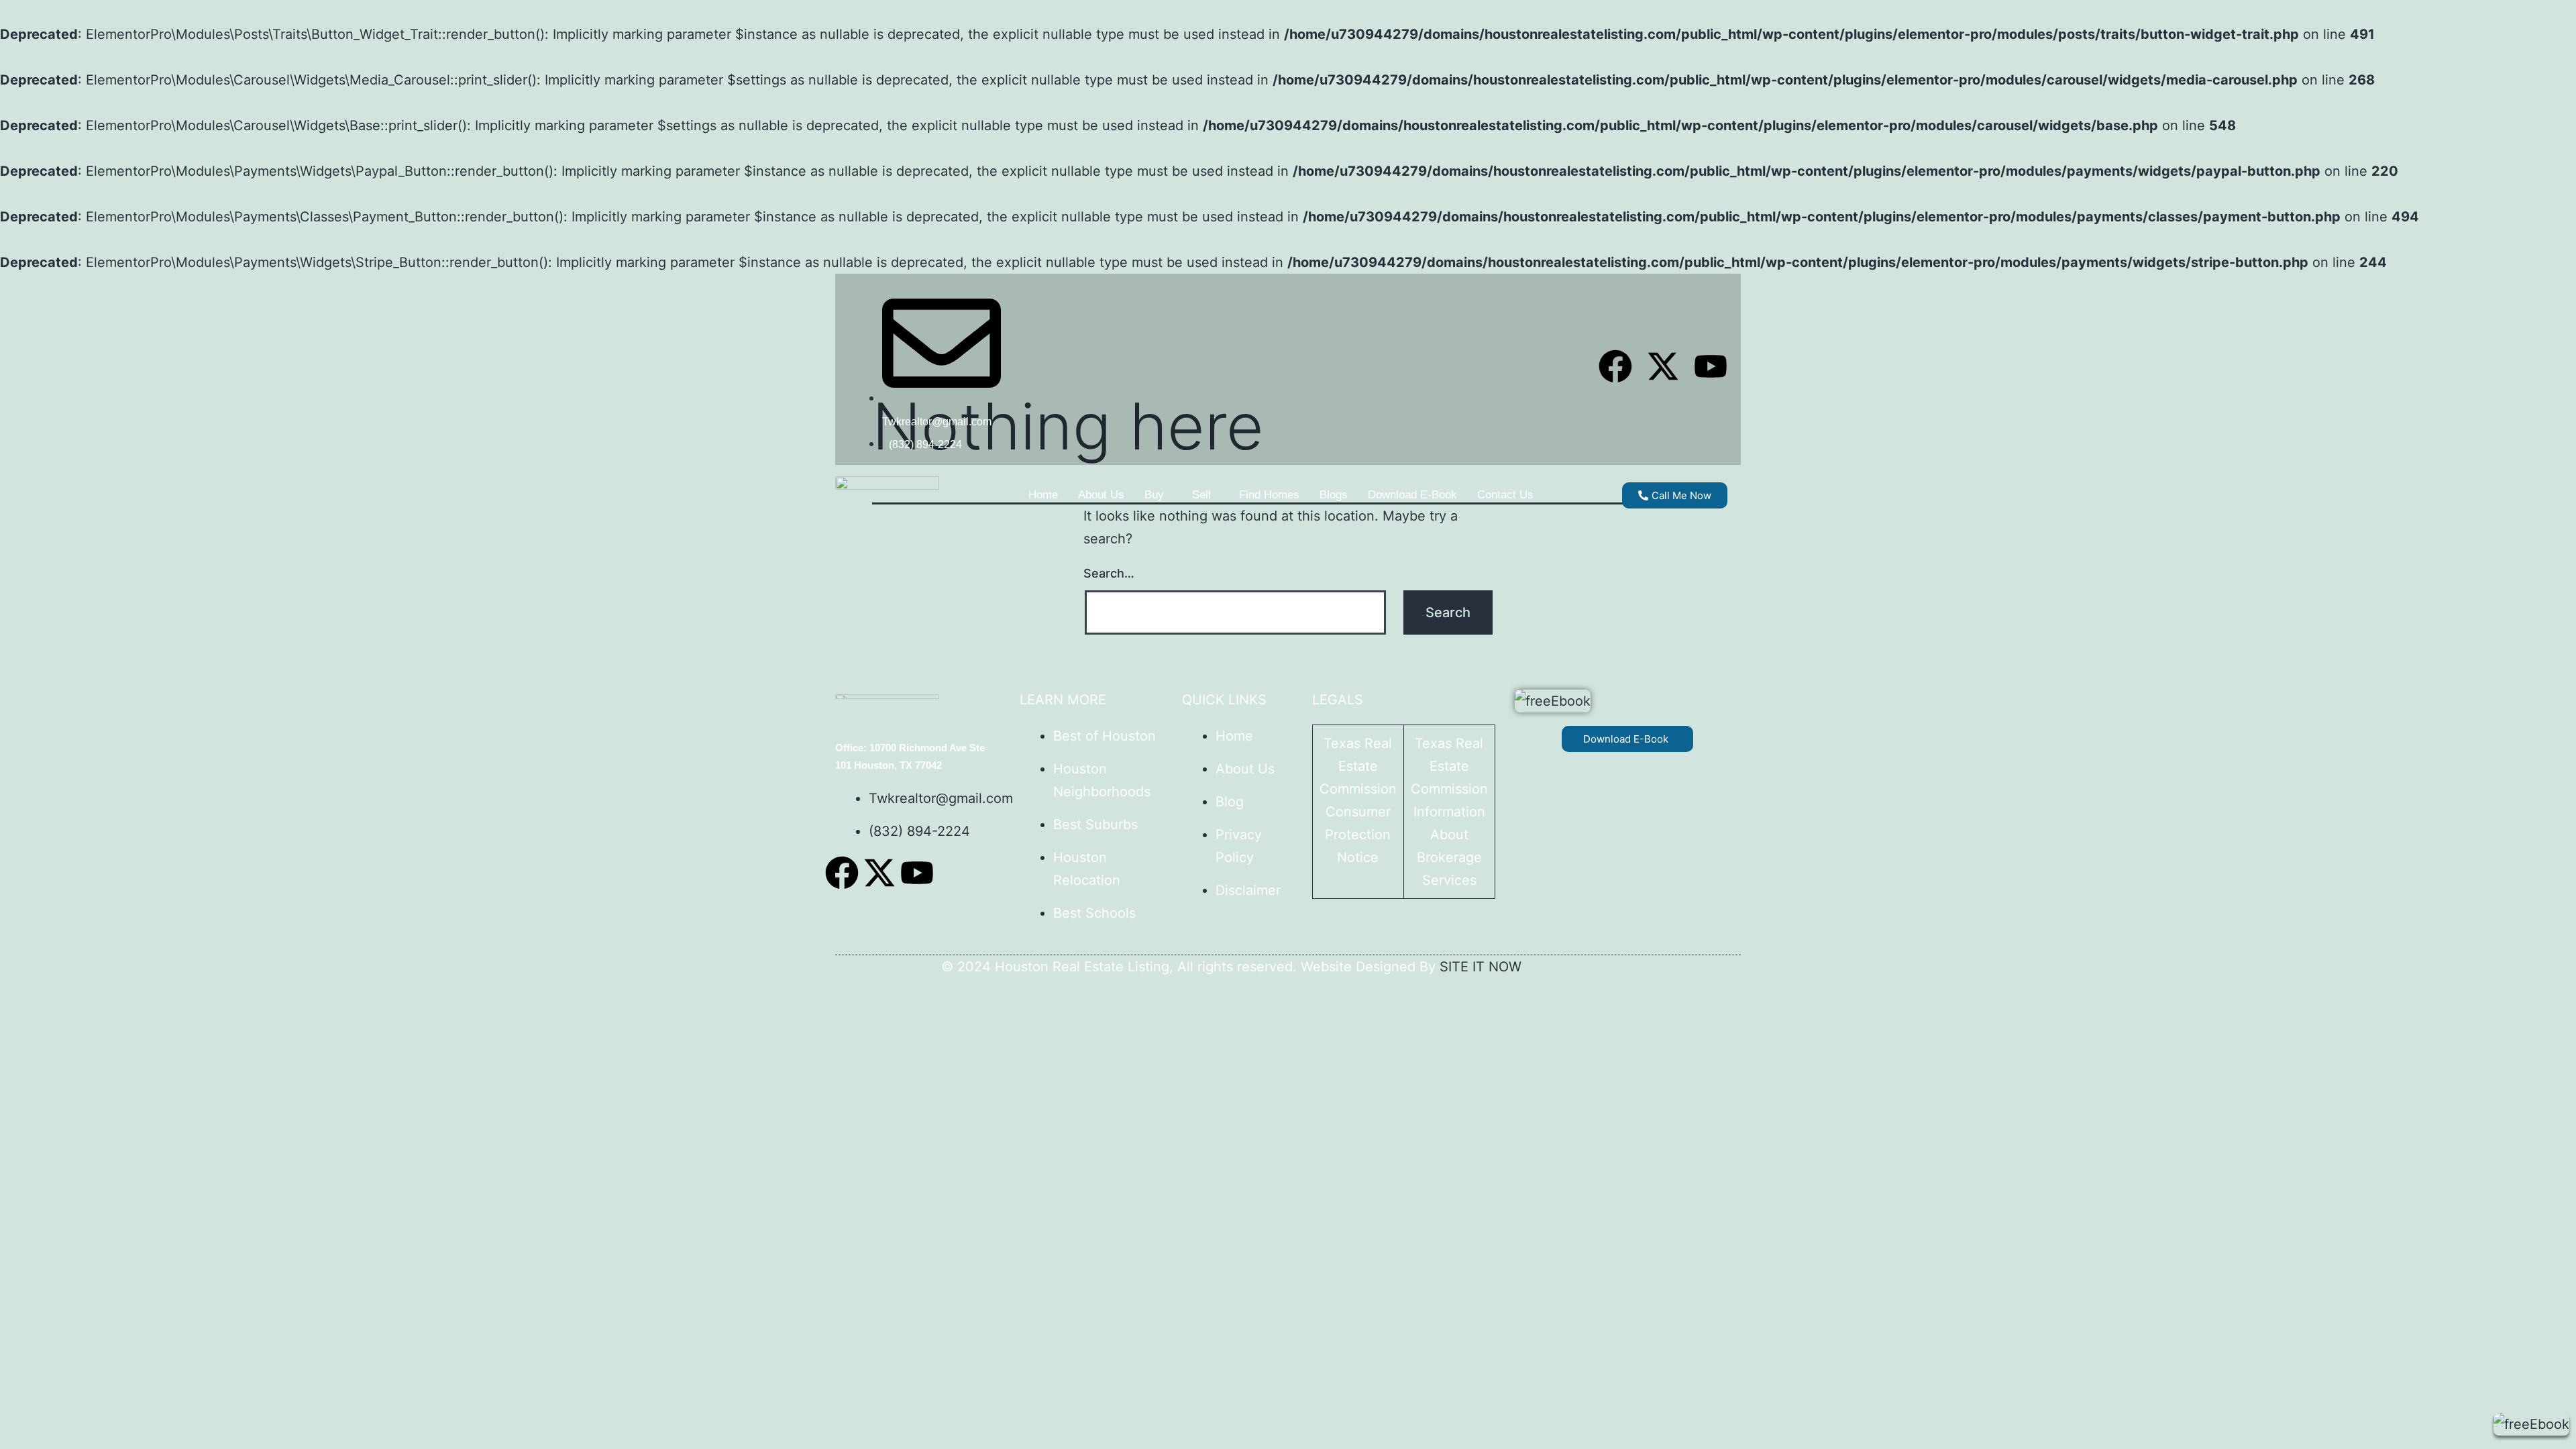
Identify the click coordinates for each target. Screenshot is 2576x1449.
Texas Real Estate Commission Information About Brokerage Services (1449, 812)
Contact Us (1505, 495)
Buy (1154, 495)
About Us (1101, 495)
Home (1043, 495)
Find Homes (1269, 495)
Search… (1109, 573)
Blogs (1334, 495)
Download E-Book (1412, 495)
